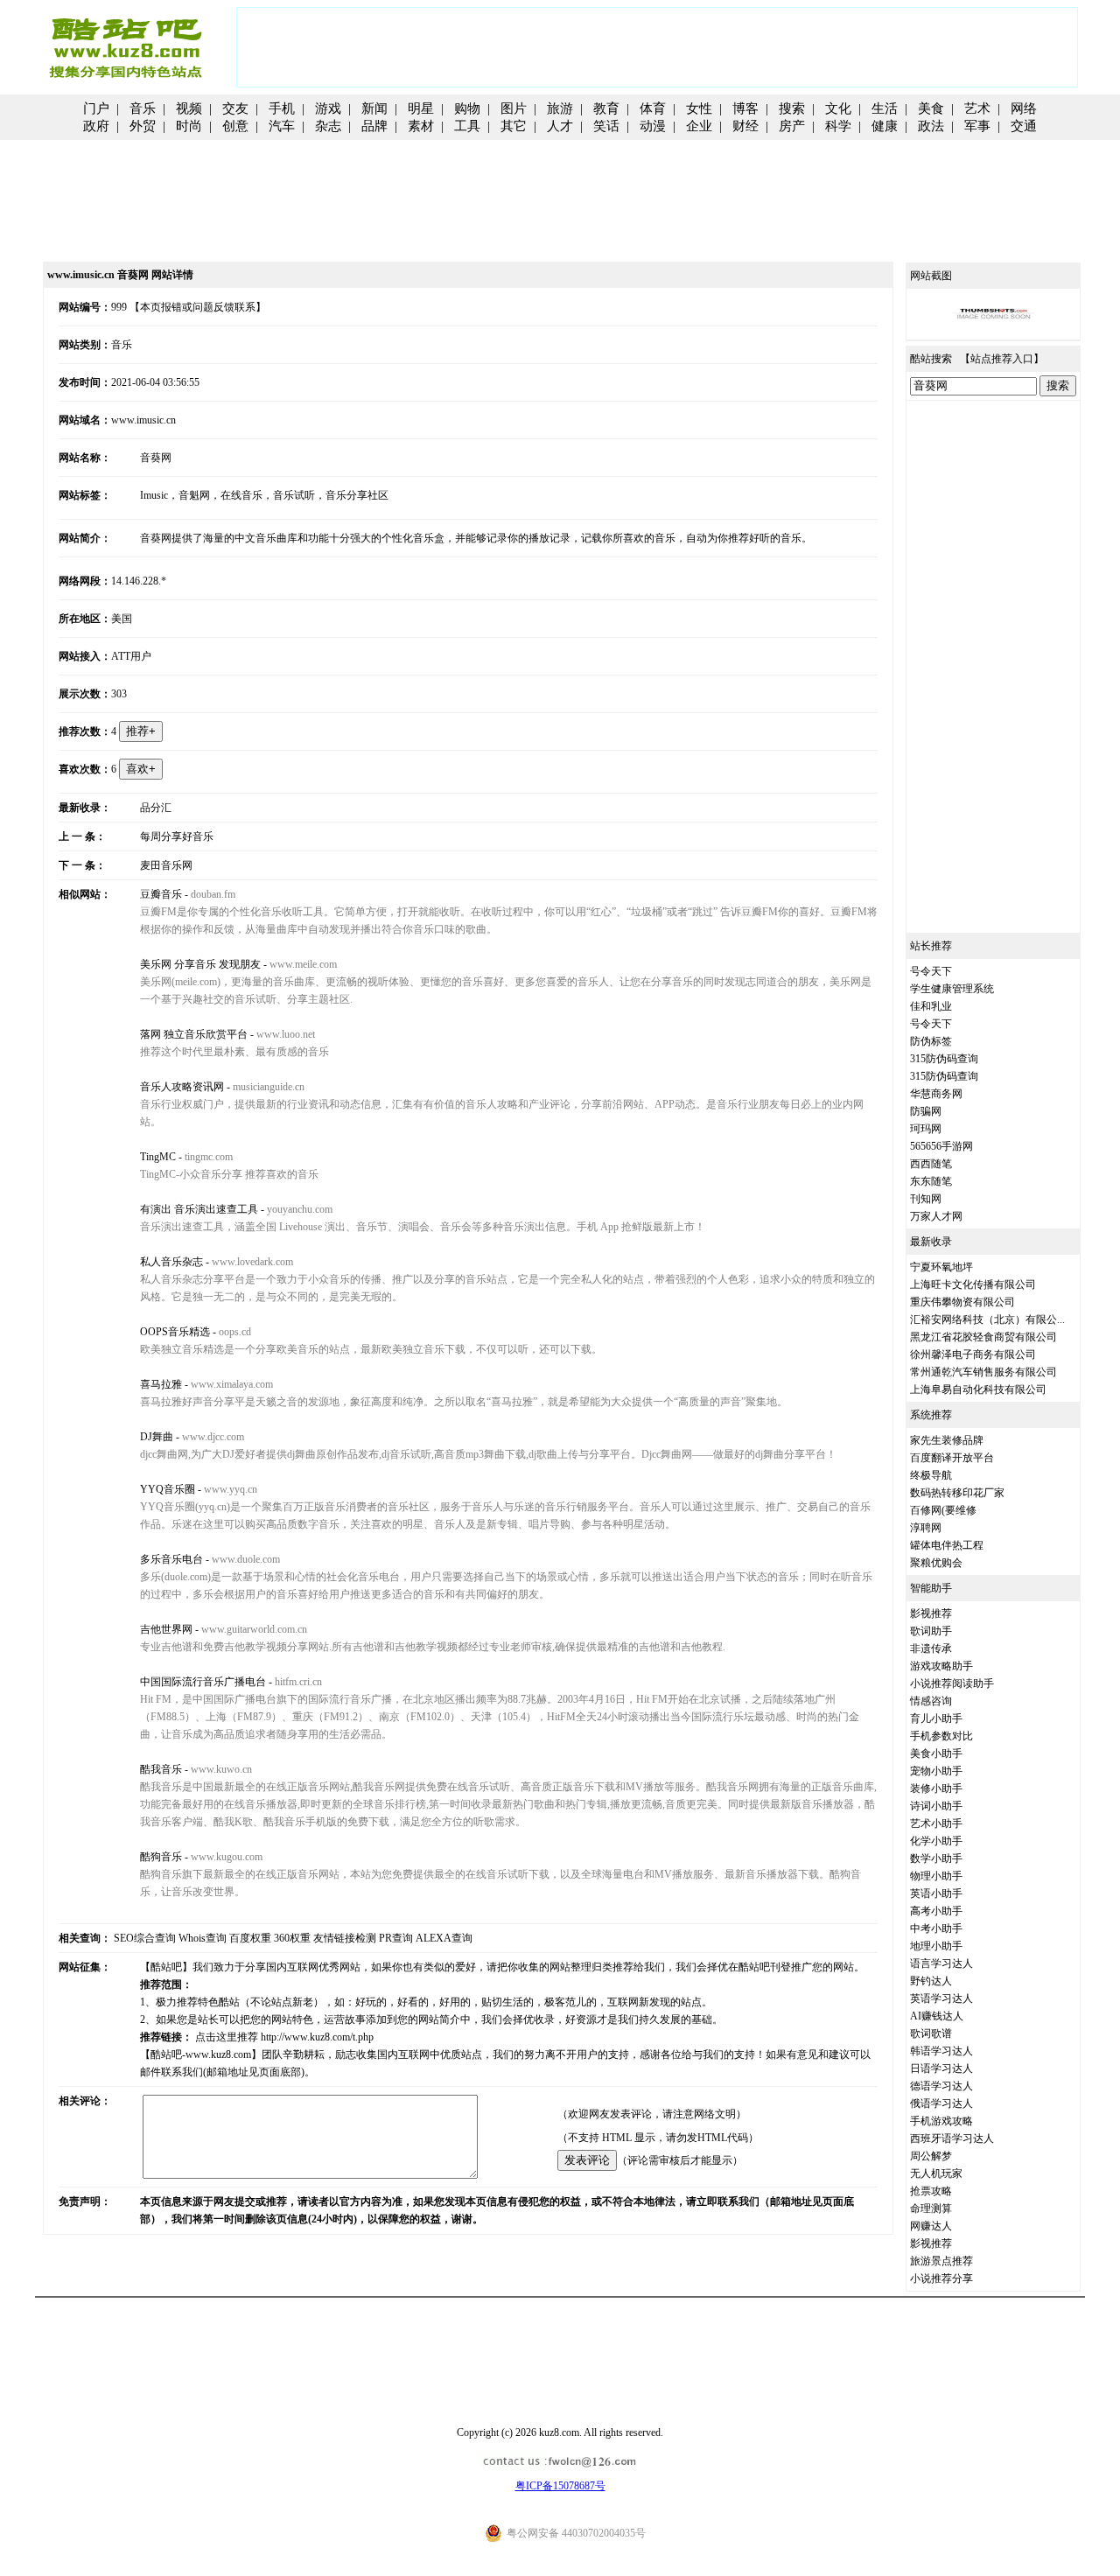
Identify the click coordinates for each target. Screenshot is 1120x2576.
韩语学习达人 (941, 2051)
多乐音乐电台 (171, 1559)
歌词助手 (931, 1631)
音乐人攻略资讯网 (182, 1087)
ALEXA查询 (444, 1938)
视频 (189, 108)
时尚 (189, 126)
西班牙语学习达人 (952, 2138)
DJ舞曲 (157, 1437)
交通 (1024, 126)
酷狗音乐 (161, 1857)
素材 (421, 126)
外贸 (143, 126)
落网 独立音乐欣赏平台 (194, 1034)
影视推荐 (931, 1613)
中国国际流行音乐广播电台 (203, 1682)
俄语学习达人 (941, 2103)
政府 (96, 126)
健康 (885, 126)
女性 (699, 108)
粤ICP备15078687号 (560, 2486)
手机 (282, 108)
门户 (96, 108)
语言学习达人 (941, 1963)
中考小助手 (936, 1928)
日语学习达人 (941, 2068)
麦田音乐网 (166, 865)
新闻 (374, 108)
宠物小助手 (936, 1771)
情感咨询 (931, 1701)
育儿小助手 (936, 1718)
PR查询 (396, 1938)
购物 (467, 108)
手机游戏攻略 (941, 2121)
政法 (931, 126)
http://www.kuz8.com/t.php (317, 2037)
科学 (838, 126)
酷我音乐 (161, 1769)
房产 (792, 126)
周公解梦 (931, 2156)
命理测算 (931, 2208)
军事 (977, 126)
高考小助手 (936, 1911)
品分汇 (156, 808)
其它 (514, 126)
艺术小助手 (936, 1823)
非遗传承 (931, 1648)
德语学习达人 (941, 2086)
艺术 (977, 108)
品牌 (374, 126)
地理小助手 (936, 1946)
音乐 (143, 108)
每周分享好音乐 (177, 836)
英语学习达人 (941, 1998)
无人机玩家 (936, 2173)
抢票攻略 (931, 2191)
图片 (514, 108)
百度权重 (250, 1938)
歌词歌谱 (931, 2033)
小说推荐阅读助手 (952, 1683)
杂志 (328, 126)
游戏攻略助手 (941, 1666)
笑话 (606, 126)
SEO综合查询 (145, 1938)
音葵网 (156, 458)
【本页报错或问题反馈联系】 (198, 307)
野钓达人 (931, 1981)
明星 (421, 108)
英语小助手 (936, 1893)
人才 (560, 126)
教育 (606, 108)
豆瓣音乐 (161, 894)
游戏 (328, 108)
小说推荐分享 (941, 2278)
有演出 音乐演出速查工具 (199, 1209)
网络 (1024, 108)
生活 (885, 108)
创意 (235, 126)
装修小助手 (936, 1788)
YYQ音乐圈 (168, 1489)
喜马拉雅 (161, 1384)
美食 (931, 108)
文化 (838, 108)
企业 (699, 126)
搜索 (792, 108)
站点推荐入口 (1002, 359)
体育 (653, 108)
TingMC (158, 1157)
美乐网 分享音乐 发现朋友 (200, 964)
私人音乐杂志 (171, 1262)
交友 (235, 108)
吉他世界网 (166, 1629)
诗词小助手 (936, 1806)
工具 (467, 126)
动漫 (653, 126)
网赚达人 (931, 2226)
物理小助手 (936, 1876)
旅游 (560, 108)
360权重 (292, 1938)
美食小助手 (936, 1753)
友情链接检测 (345, 1938)
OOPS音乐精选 (175, 1332)
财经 (745, 126)
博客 (745, 108)
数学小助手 (936, 1858)
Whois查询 (203, 1938)
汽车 (282, 126)
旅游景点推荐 (941, 2261)
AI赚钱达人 (937, 2016)
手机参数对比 (941, 1736)
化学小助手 (936, 1841)
